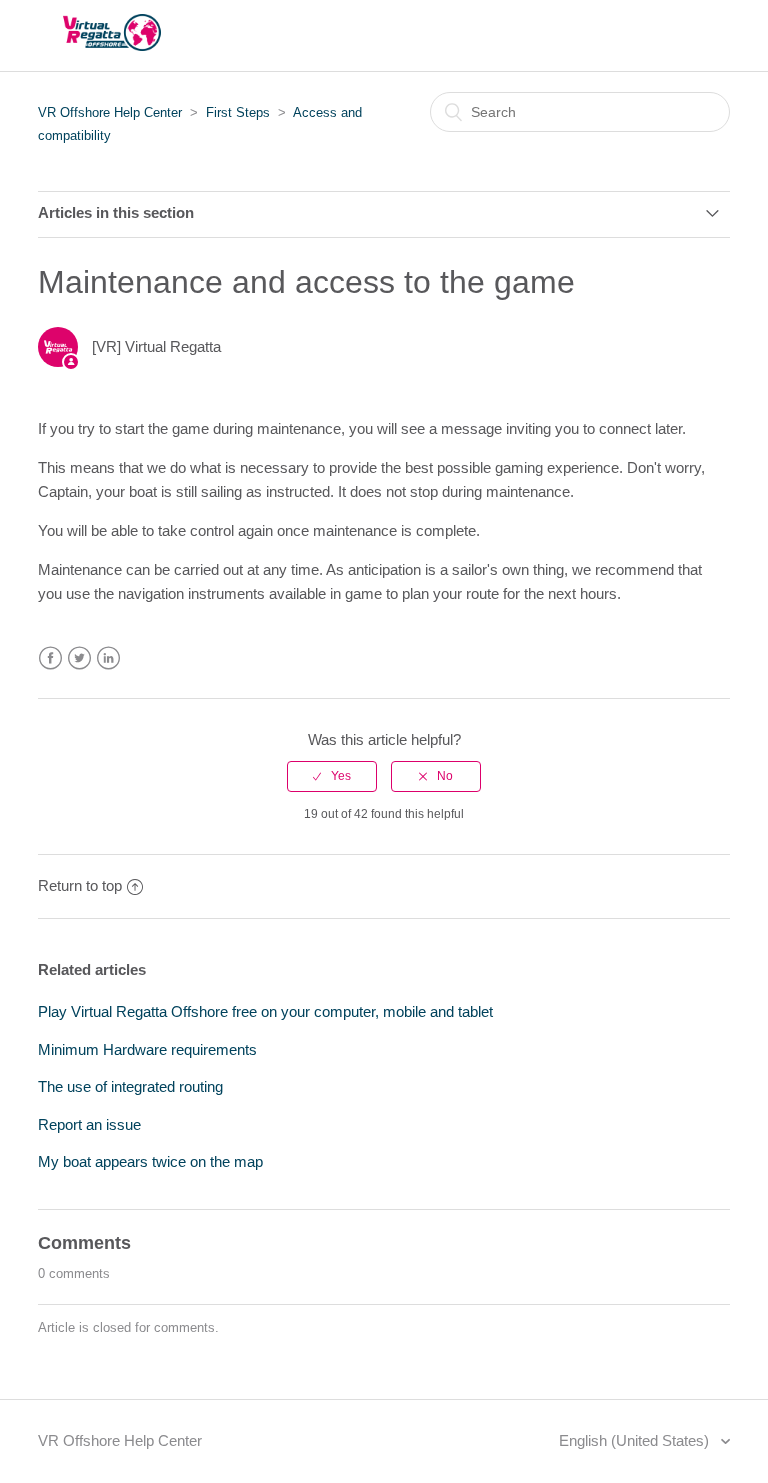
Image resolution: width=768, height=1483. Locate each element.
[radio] (332, 776)
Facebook (50, 658)
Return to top (80, 885)
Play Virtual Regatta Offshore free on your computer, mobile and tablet (265, 1011)
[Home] (112, 45)
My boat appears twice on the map (150, 1161)
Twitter (79, 658)
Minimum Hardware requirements (147, 1049)
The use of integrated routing (130, 1086)
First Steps (238, 112)
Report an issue (89, 1124)
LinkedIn (108, 658)
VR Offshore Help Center (110, 112)
